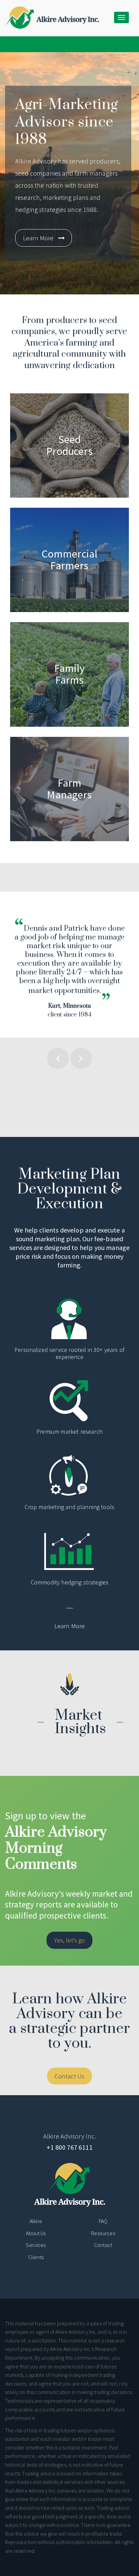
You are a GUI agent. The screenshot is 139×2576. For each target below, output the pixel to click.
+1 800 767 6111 (69, 2147)
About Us (36, 2233)
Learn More (38, 238)
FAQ (103, 2221)
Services (36, 2245)
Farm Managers (23, 736)
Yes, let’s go (69, 1940)
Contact (103, 2245)
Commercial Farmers (30, 507)
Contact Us (70, 2076)
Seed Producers (23, 392)
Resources (103, 2233)
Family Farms (21, 621)
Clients (36, 2257)
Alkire (36, 2221)
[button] (58, 1048)
